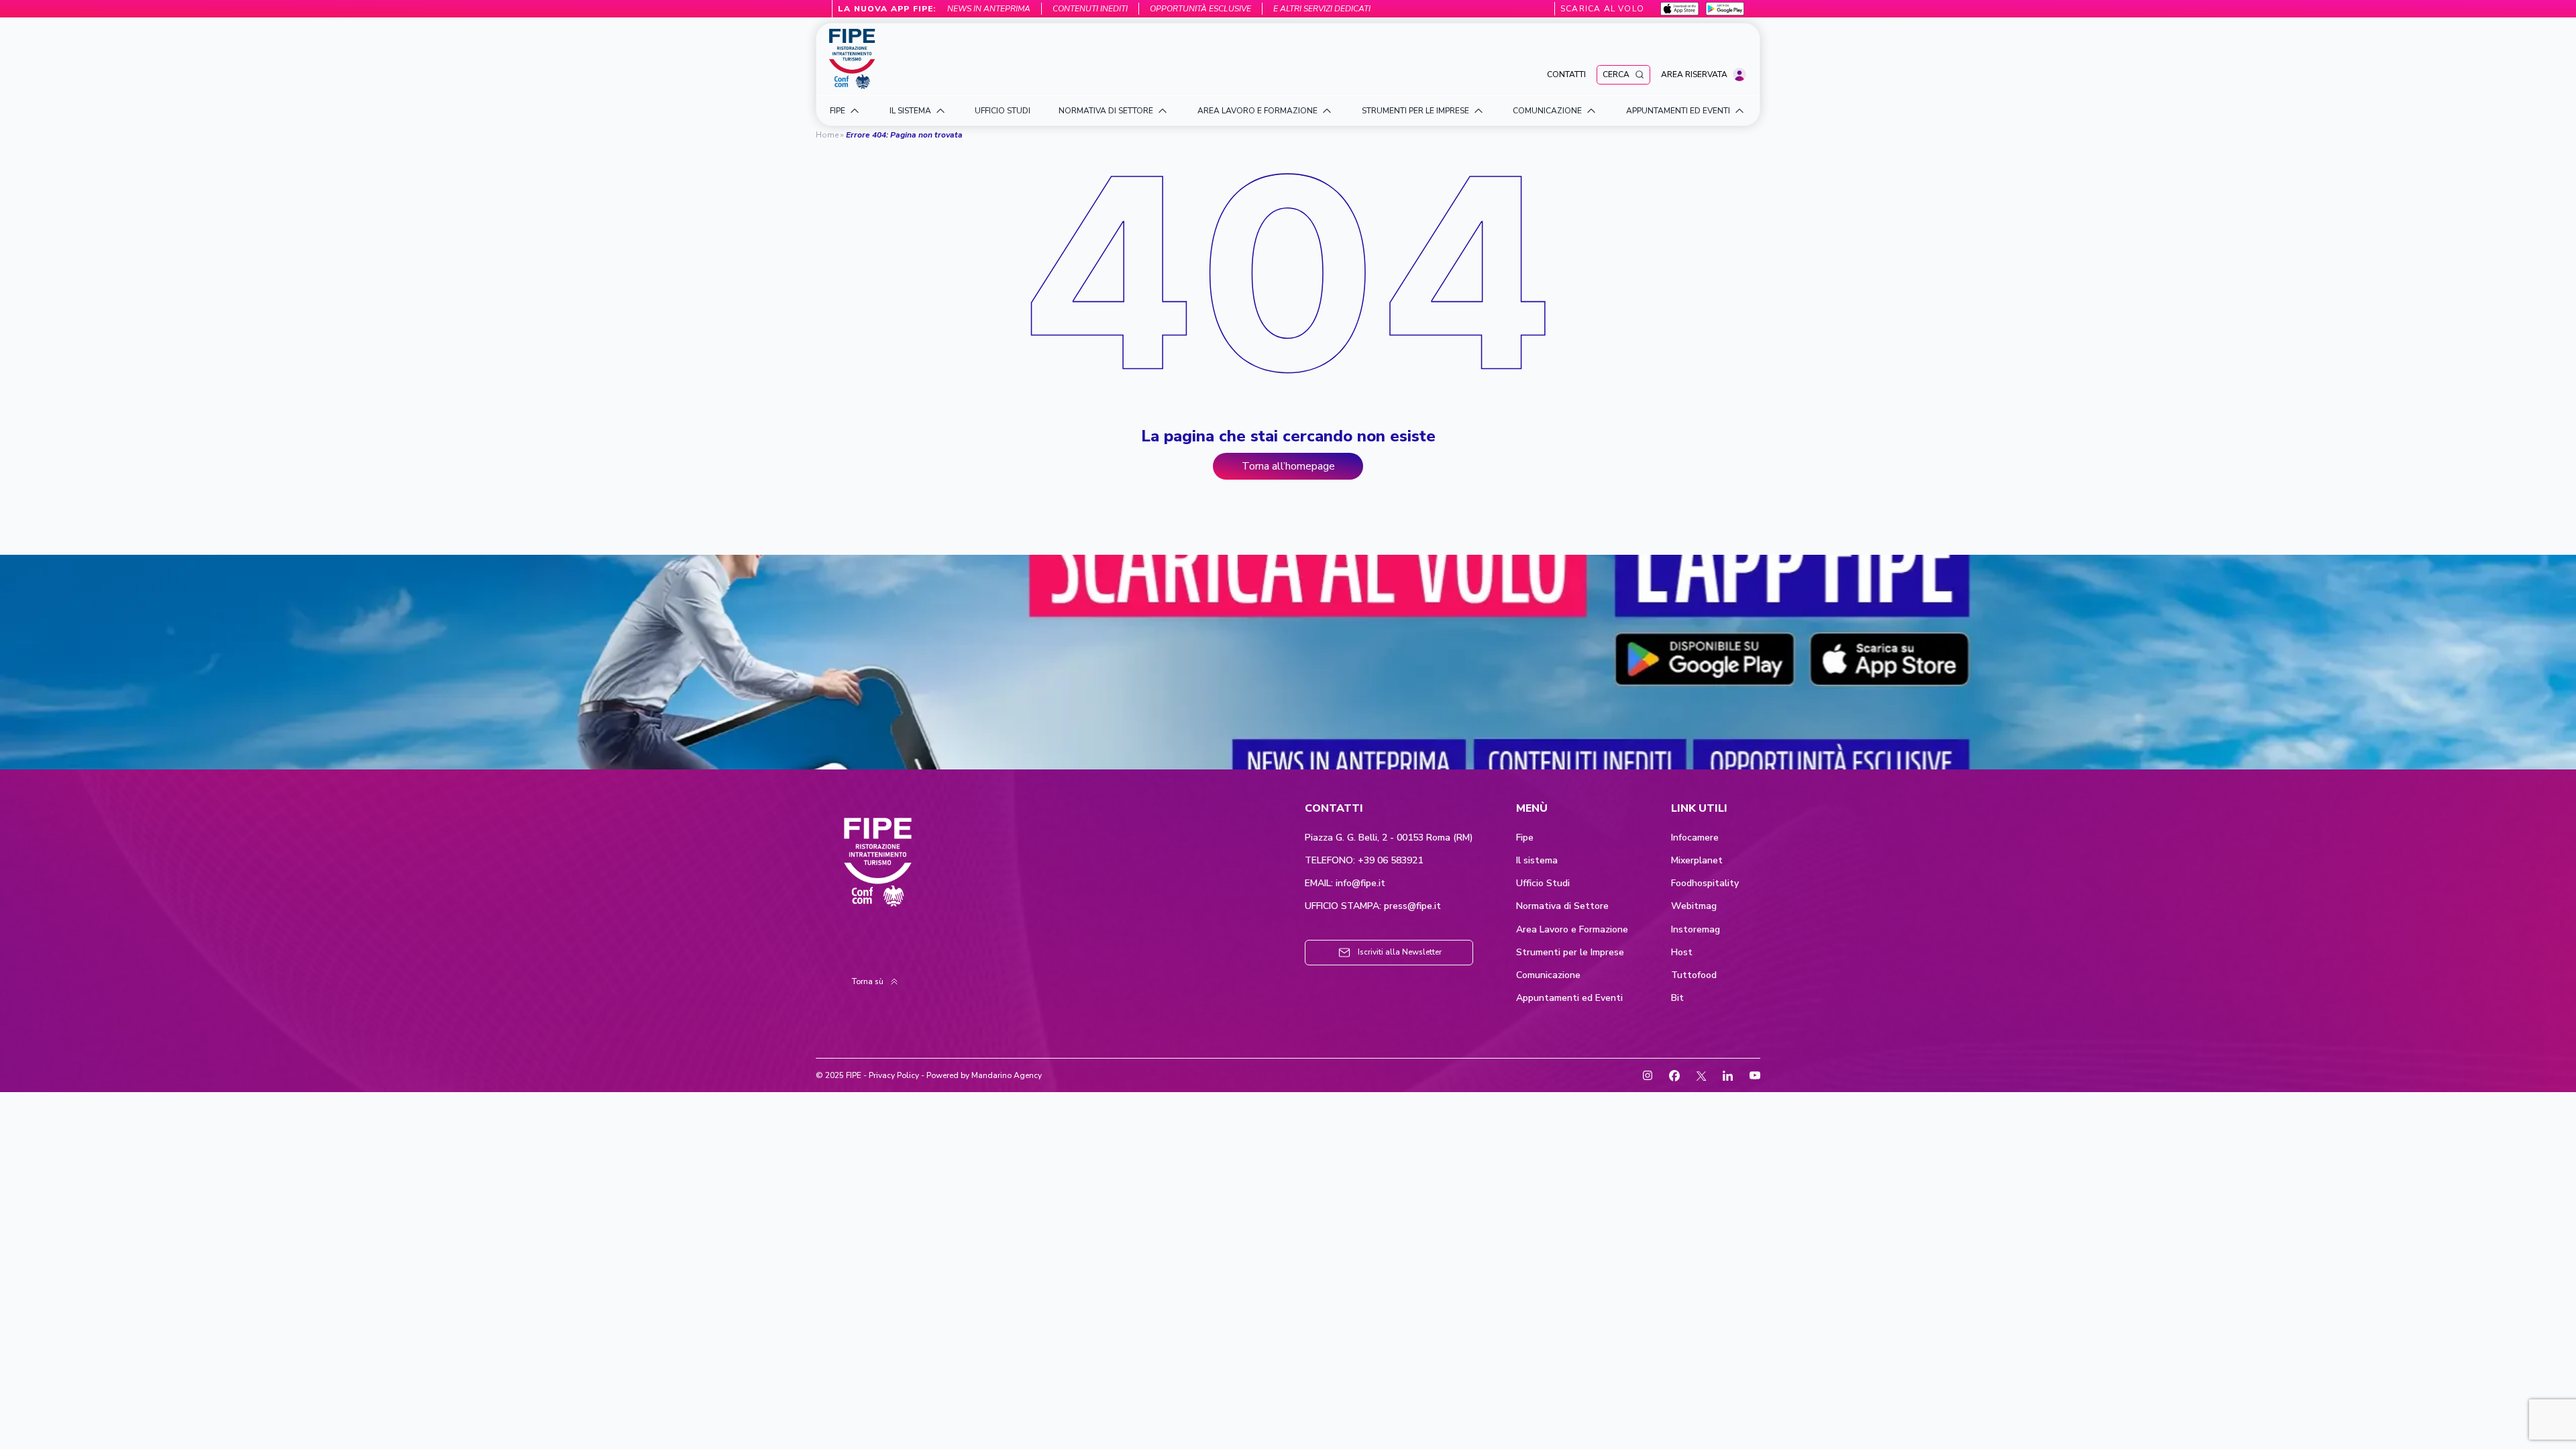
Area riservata (1694, 74)
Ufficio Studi (1543, 883)
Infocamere (1695, 838)
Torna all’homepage (1288, 466)
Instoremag (1696, 930)
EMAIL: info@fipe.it (1345, 883)
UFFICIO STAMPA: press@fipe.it (1373, 906)
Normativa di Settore (1562, 906)
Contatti (1566, 74)
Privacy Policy (894, 1075)
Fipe (1525, 838)
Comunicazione (1548, 975)
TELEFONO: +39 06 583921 (1364, 861)
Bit (1677, 998)
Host (1682, 953)
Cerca (1616, 74)
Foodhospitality (1705, 883)
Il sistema (1537, 861)
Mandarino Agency (1007, 1075)
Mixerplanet (1697, 861)
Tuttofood (1694, 975)
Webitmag (1694, 906)
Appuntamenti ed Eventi (1569, 998)
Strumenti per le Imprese (1570, 953)
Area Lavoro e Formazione (1572, 930)
